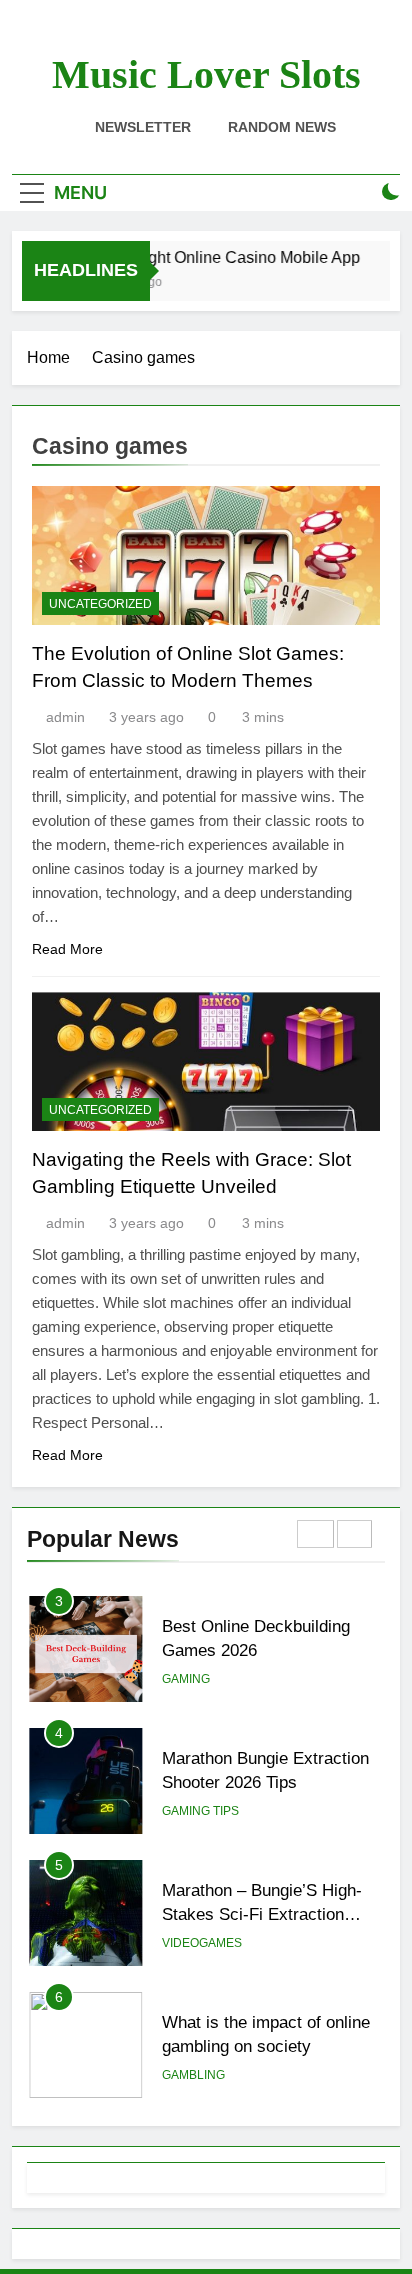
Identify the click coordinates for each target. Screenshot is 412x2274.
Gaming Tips (200, 1811)
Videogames (202, 1943)
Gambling (193, 2075)
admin (65, 717)
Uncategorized (100, 604)
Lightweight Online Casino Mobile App (219, 257)
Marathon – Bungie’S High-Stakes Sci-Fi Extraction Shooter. (262, 1915)
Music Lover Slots (206, 74)
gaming (186, 1679)
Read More (67, 949)
